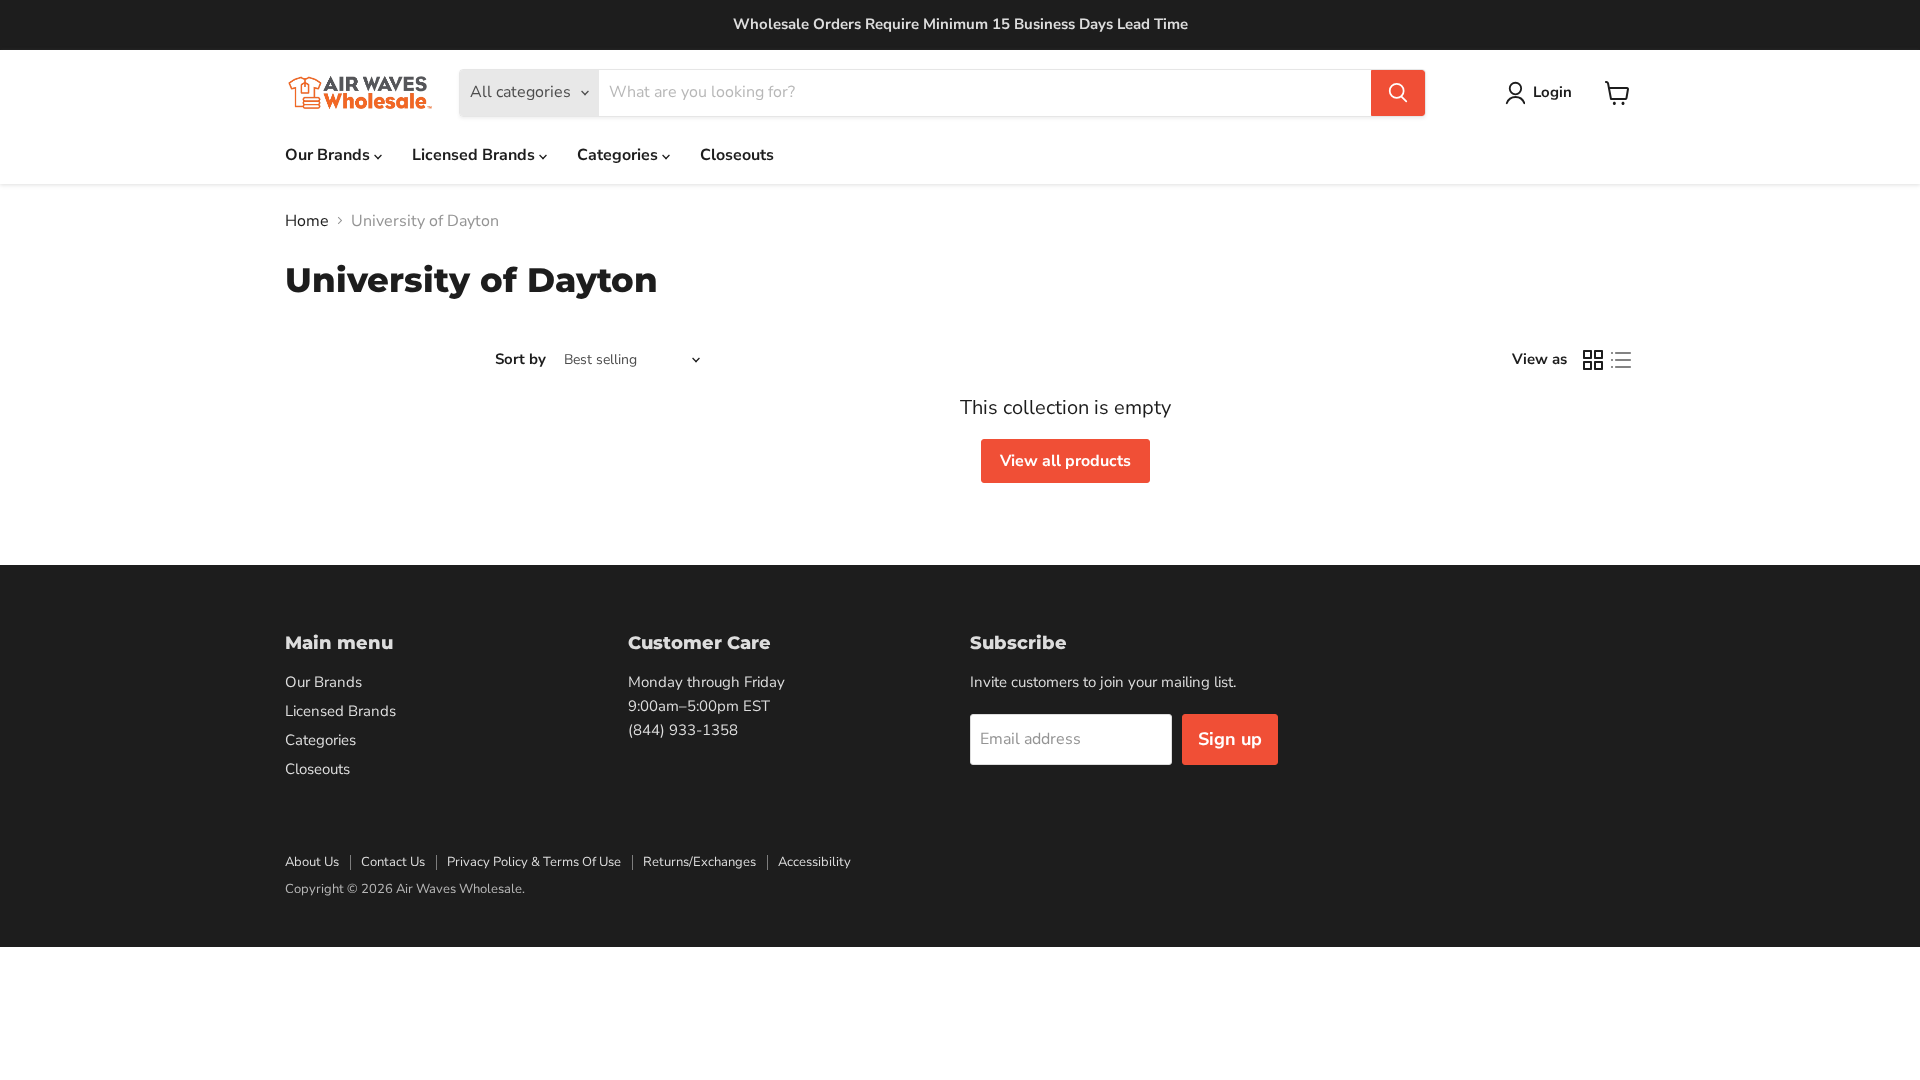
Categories (619, 155)
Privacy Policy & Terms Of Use (534, 862)
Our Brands (329, 155)
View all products (1065, 461)
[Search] (1398, 93)
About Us (312, 862)
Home (307, 221)
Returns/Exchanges (699, 862)
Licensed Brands (475, 155)
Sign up (1230, 739)
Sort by (520, 359)
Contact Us (393, 862)
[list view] (1621, 360)
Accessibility (814, 862)
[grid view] (1593, 360)
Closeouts (737, 155)
